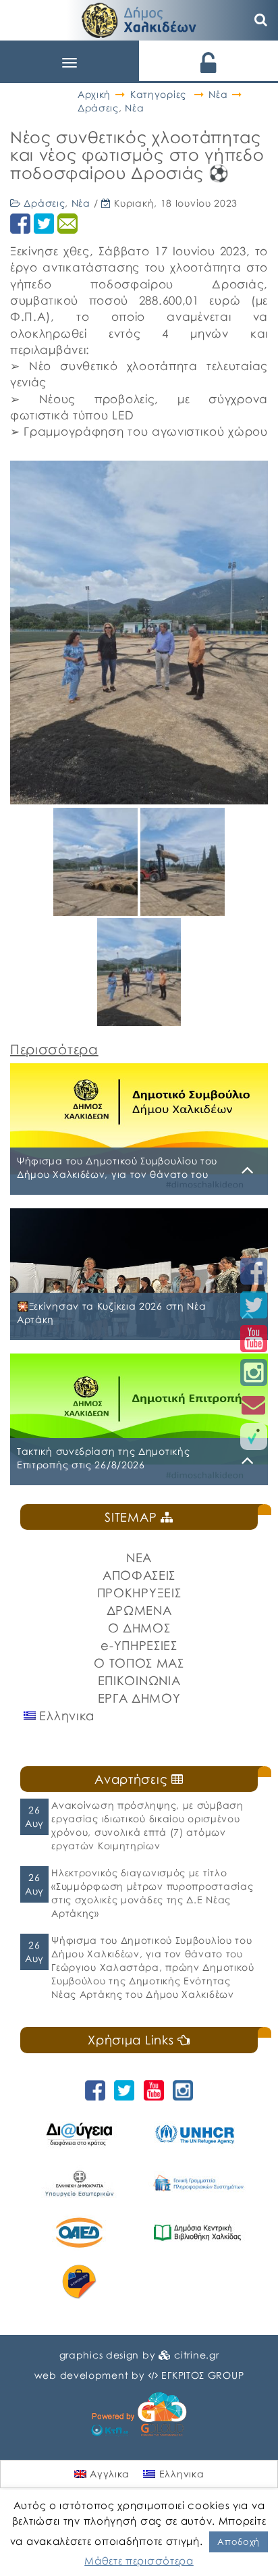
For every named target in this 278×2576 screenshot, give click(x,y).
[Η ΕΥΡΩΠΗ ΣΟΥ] (79, 2282)
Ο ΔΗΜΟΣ (139, 1628)
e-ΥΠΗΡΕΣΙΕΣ (139, 1645)
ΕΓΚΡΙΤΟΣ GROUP (202, 2375)
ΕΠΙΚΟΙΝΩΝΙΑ (139, 1680)
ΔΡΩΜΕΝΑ (139, 1610)
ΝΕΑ (139, 1557)
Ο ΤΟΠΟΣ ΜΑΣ (139, 1663)
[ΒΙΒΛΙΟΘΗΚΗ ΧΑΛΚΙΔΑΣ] (197, 2233)
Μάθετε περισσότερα (139, 2560)
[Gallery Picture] (97, 911)
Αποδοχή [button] (239, 2542)
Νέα (218, 94)
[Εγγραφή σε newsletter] (254, 1405)
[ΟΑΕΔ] (79, 2233)
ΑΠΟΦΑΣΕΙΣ (139, 1575)
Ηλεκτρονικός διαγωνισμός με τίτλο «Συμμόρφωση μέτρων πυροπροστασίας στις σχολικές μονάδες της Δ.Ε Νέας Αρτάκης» (152, 1893)
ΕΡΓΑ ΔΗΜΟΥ (139, 1698)
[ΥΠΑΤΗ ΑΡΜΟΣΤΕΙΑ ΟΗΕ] (197, 2134)
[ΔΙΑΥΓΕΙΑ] (79, 2134)
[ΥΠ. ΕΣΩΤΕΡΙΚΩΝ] (79, 2183)
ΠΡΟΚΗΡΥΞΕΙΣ (139, 1593)
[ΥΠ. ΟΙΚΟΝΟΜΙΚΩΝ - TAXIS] (197, 2183)
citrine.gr (196, 2355)
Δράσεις (98, 108)
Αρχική (94, 94)
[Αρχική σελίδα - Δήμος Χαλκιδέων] (139, 19)
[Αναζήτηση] (261, 20)
